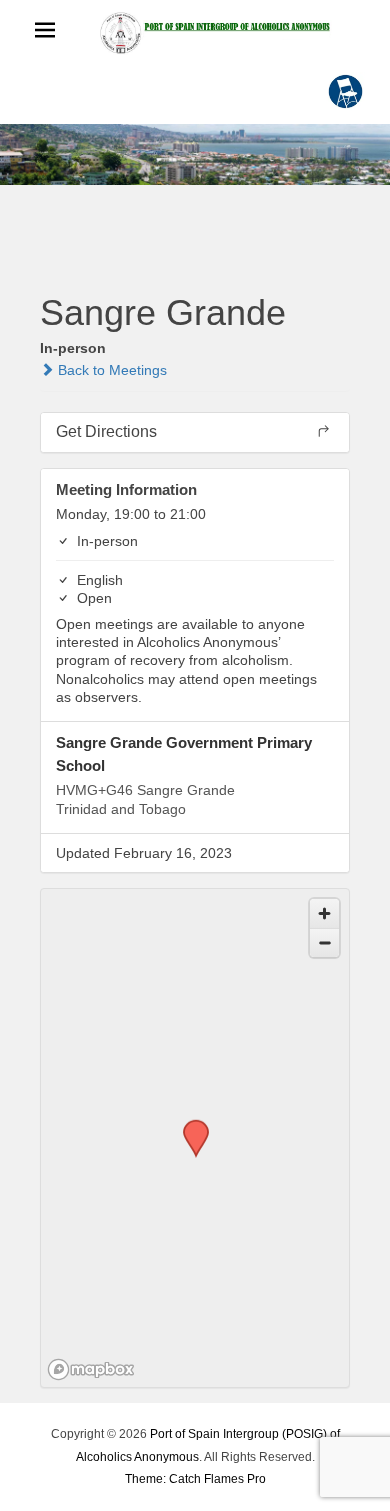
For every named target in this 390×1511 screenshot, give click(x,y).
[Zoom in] (324, 913)
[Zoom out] (324, 942)
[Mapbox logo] (91, 1369)
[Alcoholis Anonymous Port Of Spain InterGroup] (195, 154)
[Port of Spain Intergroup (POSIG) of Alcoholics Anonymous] (215, 32)
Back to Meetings (110, 370)
